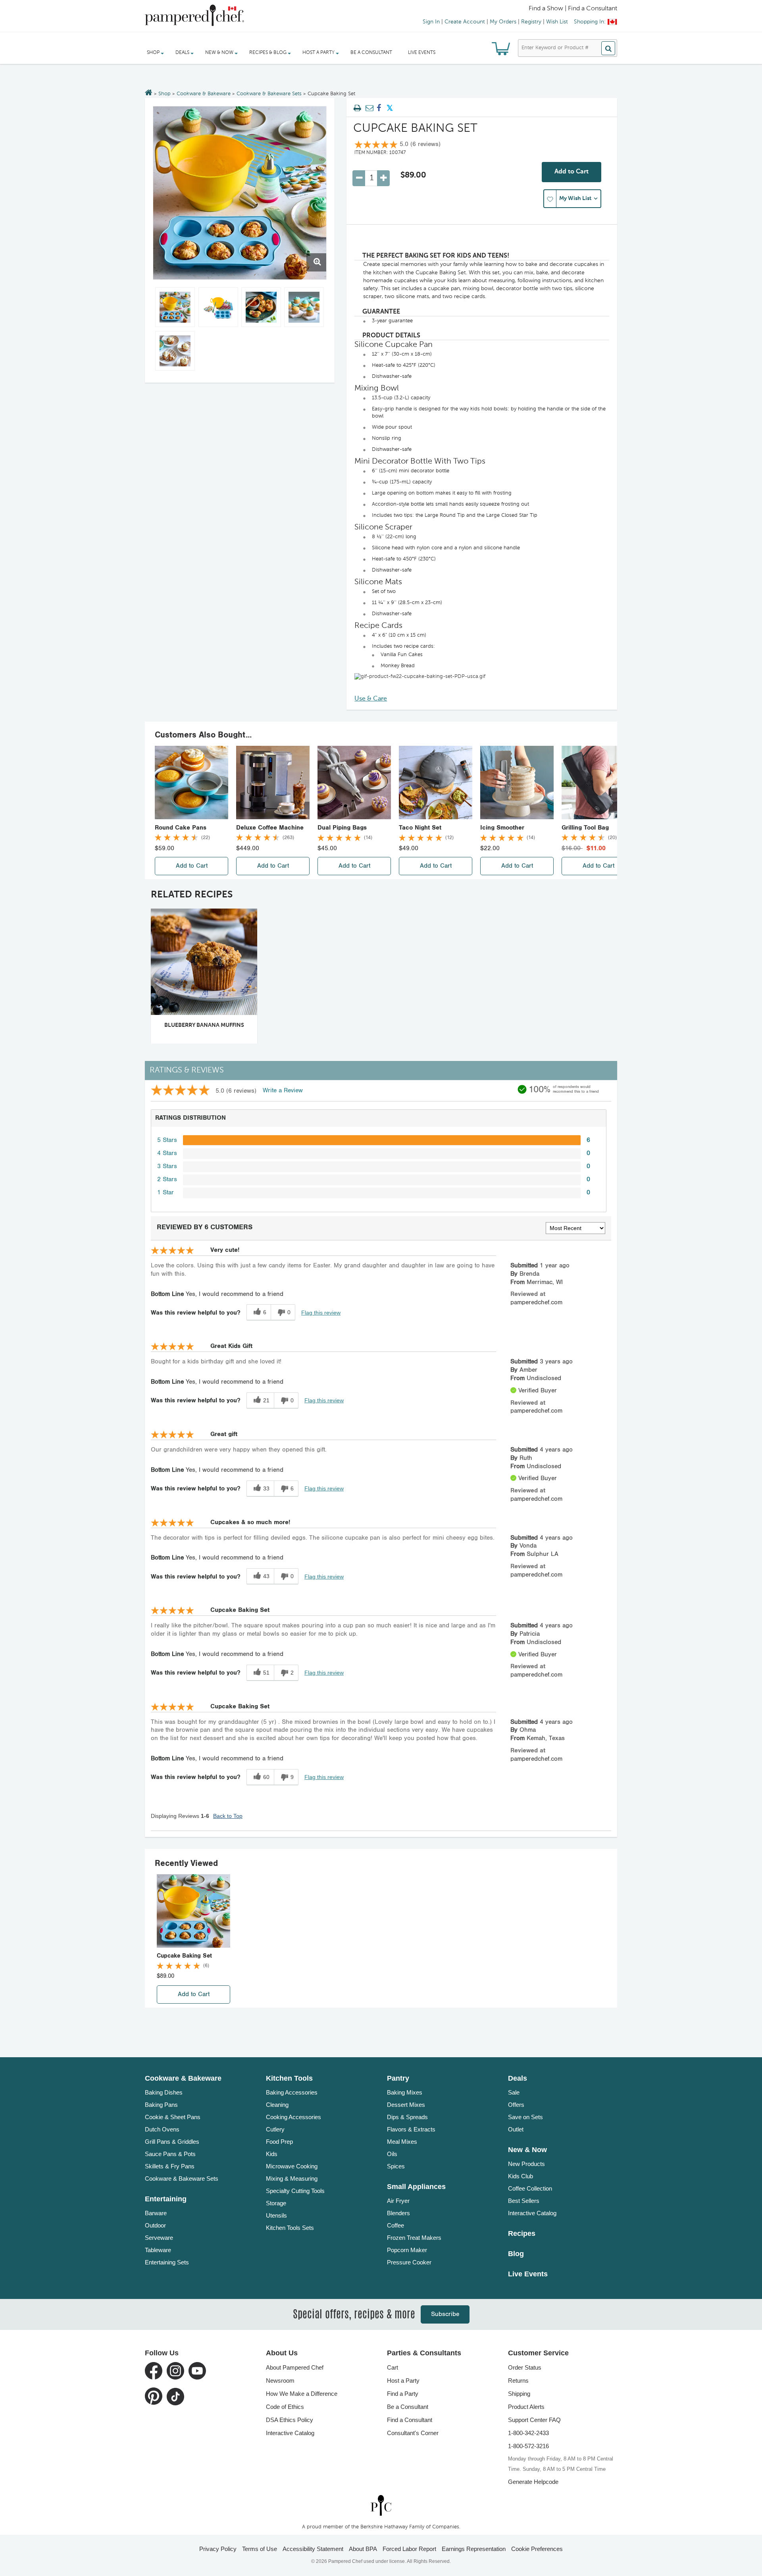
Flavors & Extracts (411, 2129)
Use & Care (371, 699)
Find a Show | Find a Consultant (573, 9)
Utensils (276, 2215)
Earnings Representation (474, 2549)
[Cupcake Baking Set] (240, 193)
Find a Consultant (410, 2420)
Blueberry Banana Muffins (204, 1025)
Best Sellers (524, 2201)
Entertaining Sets (167, 2262)
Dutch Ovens (162, 2129)
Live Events (422, 53)
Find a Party (403, 2394)
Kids (272, 2154)
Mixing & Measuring (292, 2178)
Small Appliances (416, 2187)
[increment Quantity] (383, 178)
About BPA (363, 2549)
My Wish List (575, 198)
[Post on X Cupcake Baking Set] (390, 108)
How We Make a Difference (302, 2394)
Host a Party (403, 2381)
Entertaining (166, 2199)
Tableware (158, 2250)
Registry (531, 22)
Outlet (516, 2129)
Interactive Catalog (532, 2213)
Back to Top (228, 1816)
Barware (156, 2213)
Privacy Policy (218, 2549)
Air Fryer (398, 2201)
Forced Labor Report (409, 2549)
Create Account (465, 22)
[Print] (357, 108)
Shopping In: (590, 22)
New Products (526, 2164)
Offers (516, 2105)
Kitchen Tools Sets (290, 2228)
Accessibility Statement (313, 2549)
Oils (392, 2154)
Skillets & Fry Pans (170, 2166)
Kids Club (521, 2176)
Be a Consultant (371, 53)
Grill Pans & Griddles (172, 2142)
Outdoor (155, 2225)
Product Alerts (526, 2407)
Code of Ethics (285, 2407)
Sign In (431, 22)
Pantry (398, 2078)
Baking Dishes (164, 2092)
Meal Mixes (402, 2142)
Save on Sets (525, 2117)
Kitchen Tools (289, 2078)
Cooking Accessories (293, 2117)
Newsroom (280, 2381)
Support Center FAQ (534, 2420)
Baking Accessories (292, 2092)
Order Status (525, 2367)
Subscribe (445, 2314)
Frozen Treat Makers (414, 2238)
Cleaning (277, 2105)
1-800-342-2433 (528, 2433)
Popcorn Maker (407, 2250)
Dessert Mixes (406, 2105)
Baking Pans (161, 2105)
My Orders (503, 22)
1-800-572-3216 (528, 2446)
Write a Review (283, 1091)
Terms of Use (260, 2549)
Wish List (557, 22)
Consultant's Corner (413, 2433)
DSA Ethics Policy (290, 2420)
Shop (165, 94)
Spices (396, 2166)
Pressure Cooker (409, 2262)
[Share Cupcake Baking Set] (379, 108)
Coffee (395, 2225)
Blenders (398, 2213)
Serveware (159, 2238)
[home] (381, 2505)
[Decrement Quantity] (359, 178)
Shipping (519, 2394)
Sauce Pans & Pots (170, 2154)
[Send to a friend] (368, 108)
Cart (393, 2367)
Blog (516, 2254)
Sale (514, 2092)
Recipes (522, 2233)
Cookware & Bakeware (204, 94)
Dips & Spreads (407, 2117)
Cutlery (275, 2129)
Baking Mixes (405, 2092)
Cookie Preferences (537, 2549)
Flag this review (321, 1313)
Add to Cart (571, 172)
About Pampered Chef (295, 2367)
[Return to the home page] (149, 93)
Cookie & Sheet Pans (173, 2117)
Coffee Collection (530, 2188)
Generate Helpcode (533, 2482)
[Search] (608, 48)
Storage (276, 2203)
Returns (518, 2381)
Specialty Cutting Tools (295, 2191)
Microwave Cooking (292, 2166)
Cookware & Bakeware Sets (269, 94)
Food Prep (279, 2142)
